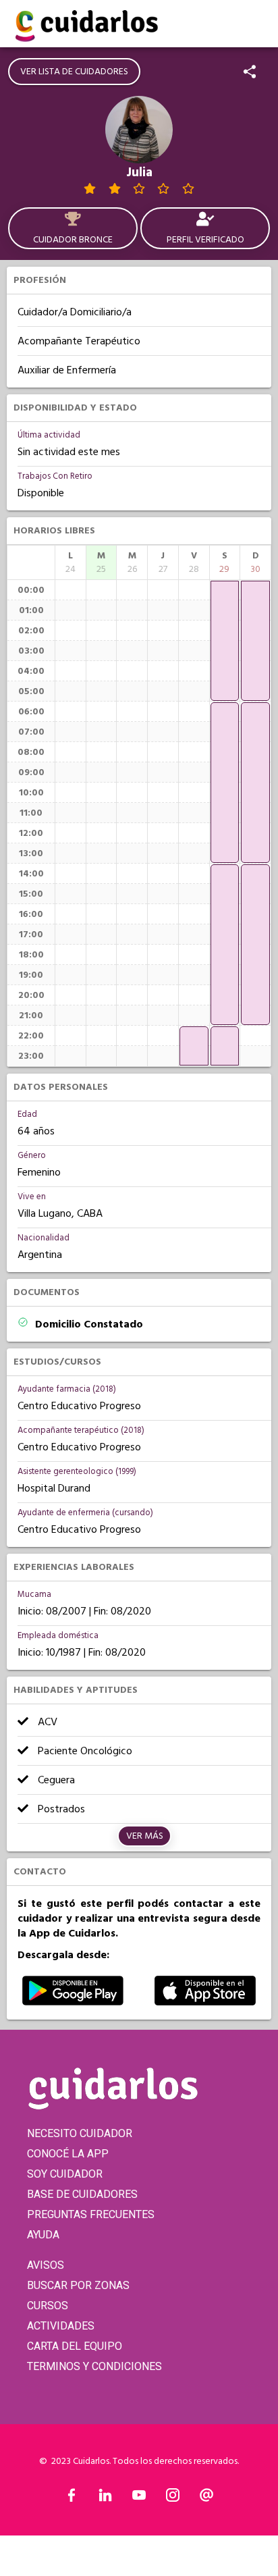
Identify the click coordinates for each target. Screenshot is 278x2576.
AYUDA (43, 2235)
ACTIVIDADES (61, 2326)
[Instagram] (173, 2498)
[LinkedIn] (105, 2498)
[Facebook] (72, 2498)
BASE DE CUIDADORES (82, 2194)
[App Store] (205, 2002)
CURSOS (48, 2306)
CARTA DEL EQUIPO (75, 2346)
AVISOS (46, 2265)
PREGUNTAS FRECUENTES (91, 2214)
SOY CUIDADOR (65, 2174)
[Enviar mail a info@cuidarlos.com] (206, 2498)
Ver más (145, 1836)
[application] (194, 1046)
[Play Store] (73, 2002)
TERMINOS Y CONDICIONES (94, 2366)
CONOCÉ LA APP (68, 2154)
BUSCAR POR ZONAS (78, 2285)
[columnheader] (71, 562)
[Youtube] (139, 2498)
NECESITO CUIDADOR (80, 2133)
